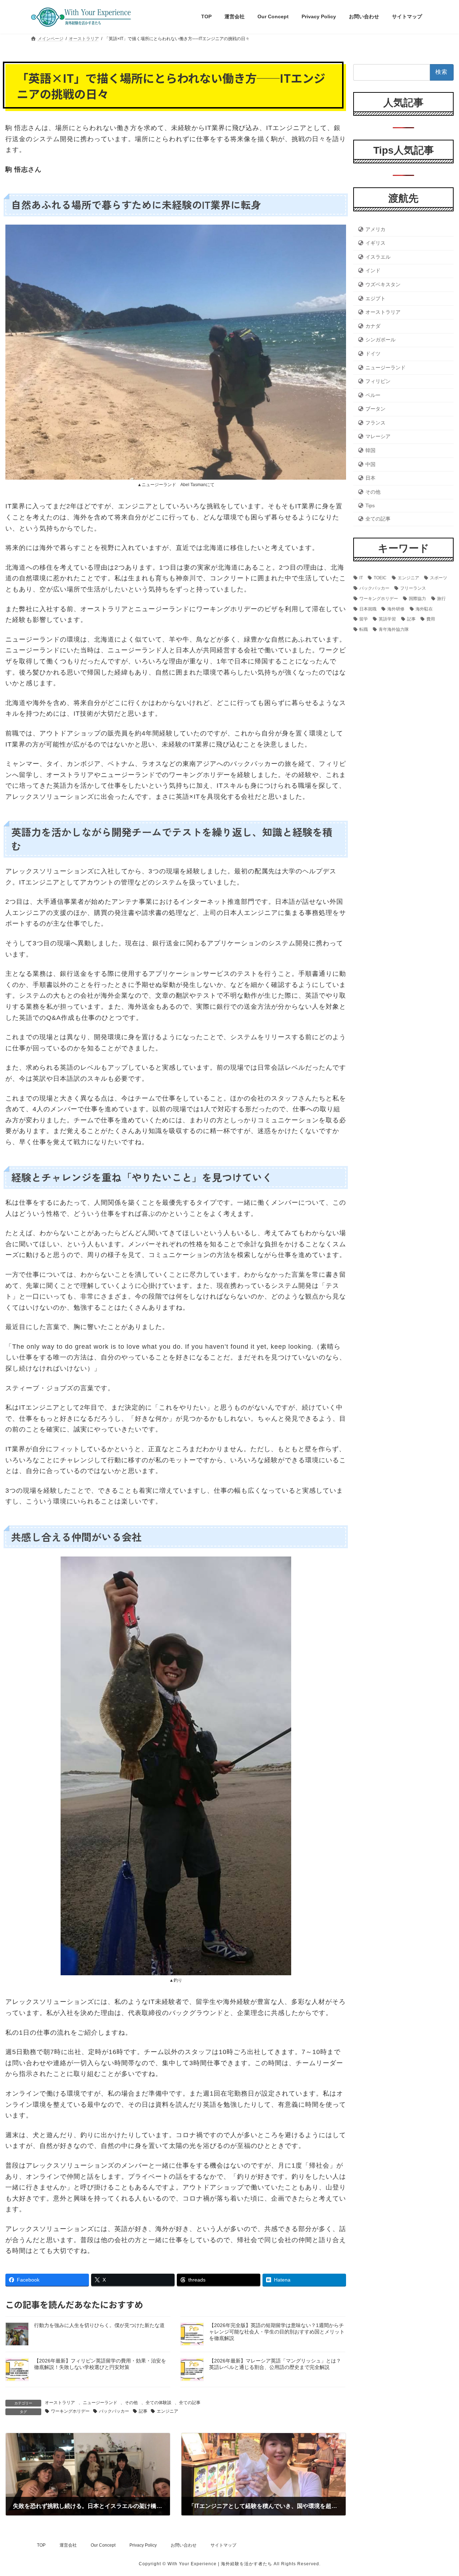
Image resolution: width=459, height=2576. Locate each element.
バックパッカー (114, 2411)
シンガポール (380, 340)
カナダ (373, 326)
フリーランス (413, 588)
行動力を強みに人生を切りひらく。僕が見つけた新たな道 (99, 2325)
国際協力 (417, 598)
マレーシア (378, 436)
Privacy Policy (143, 2545)
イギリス (375, 243)
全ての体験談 (158, 2403)
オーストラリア (60, 2403)
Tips (370, 505)
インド (373, 270)
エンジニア (167, 2411)
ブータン (375, 409)
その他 (131, 2403)
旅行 (441, 598)
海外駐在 (424, 609)
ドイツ (373, 353)
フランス (375, 422)
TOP (41, 2545)
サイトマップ (223, 2545)
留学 (364, 619)
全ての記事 (190, 2403)
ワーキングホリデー (70, 2411)
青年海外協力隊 (394, 629)
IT (361, 578)
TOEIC (380, 578)
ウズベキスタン (383, 284)
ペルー (373, 395)
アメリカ (375, 229)
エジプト (375, 298)
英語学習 (387, 619)
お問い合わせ (184, 2545)
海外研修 (396, 609)
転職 (364, 629)
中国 (370, 464)
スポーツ (439, 578)
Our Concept (103, 2545)
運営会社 (68, 2545)
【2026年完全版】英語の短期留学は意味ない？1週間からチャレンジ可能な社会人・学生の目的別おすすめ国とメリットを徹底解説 (277, 2332)
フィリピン (378, 381)
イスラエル (378, 256)
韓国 (370, 450)
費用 (431, 619)
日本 (370, 478)
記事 (143, 2411)
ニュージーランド (100, 2403)
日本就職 (368, 609)
